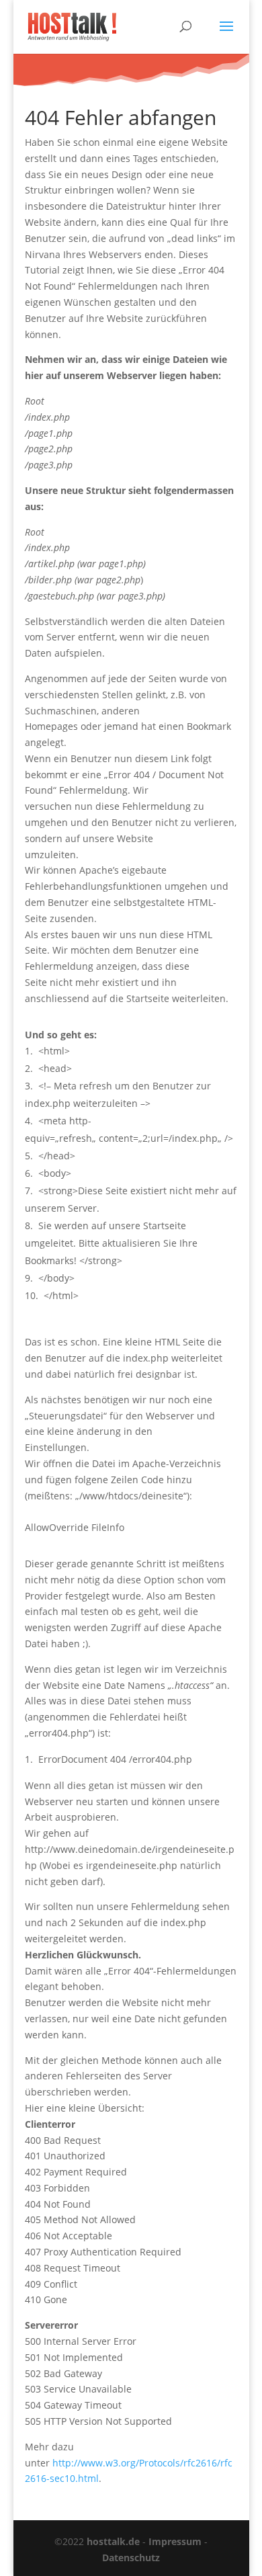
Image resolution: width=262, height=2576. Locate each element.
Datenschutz (131, 2558)
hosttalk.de (113, 2541)
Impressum (175, 2541)
